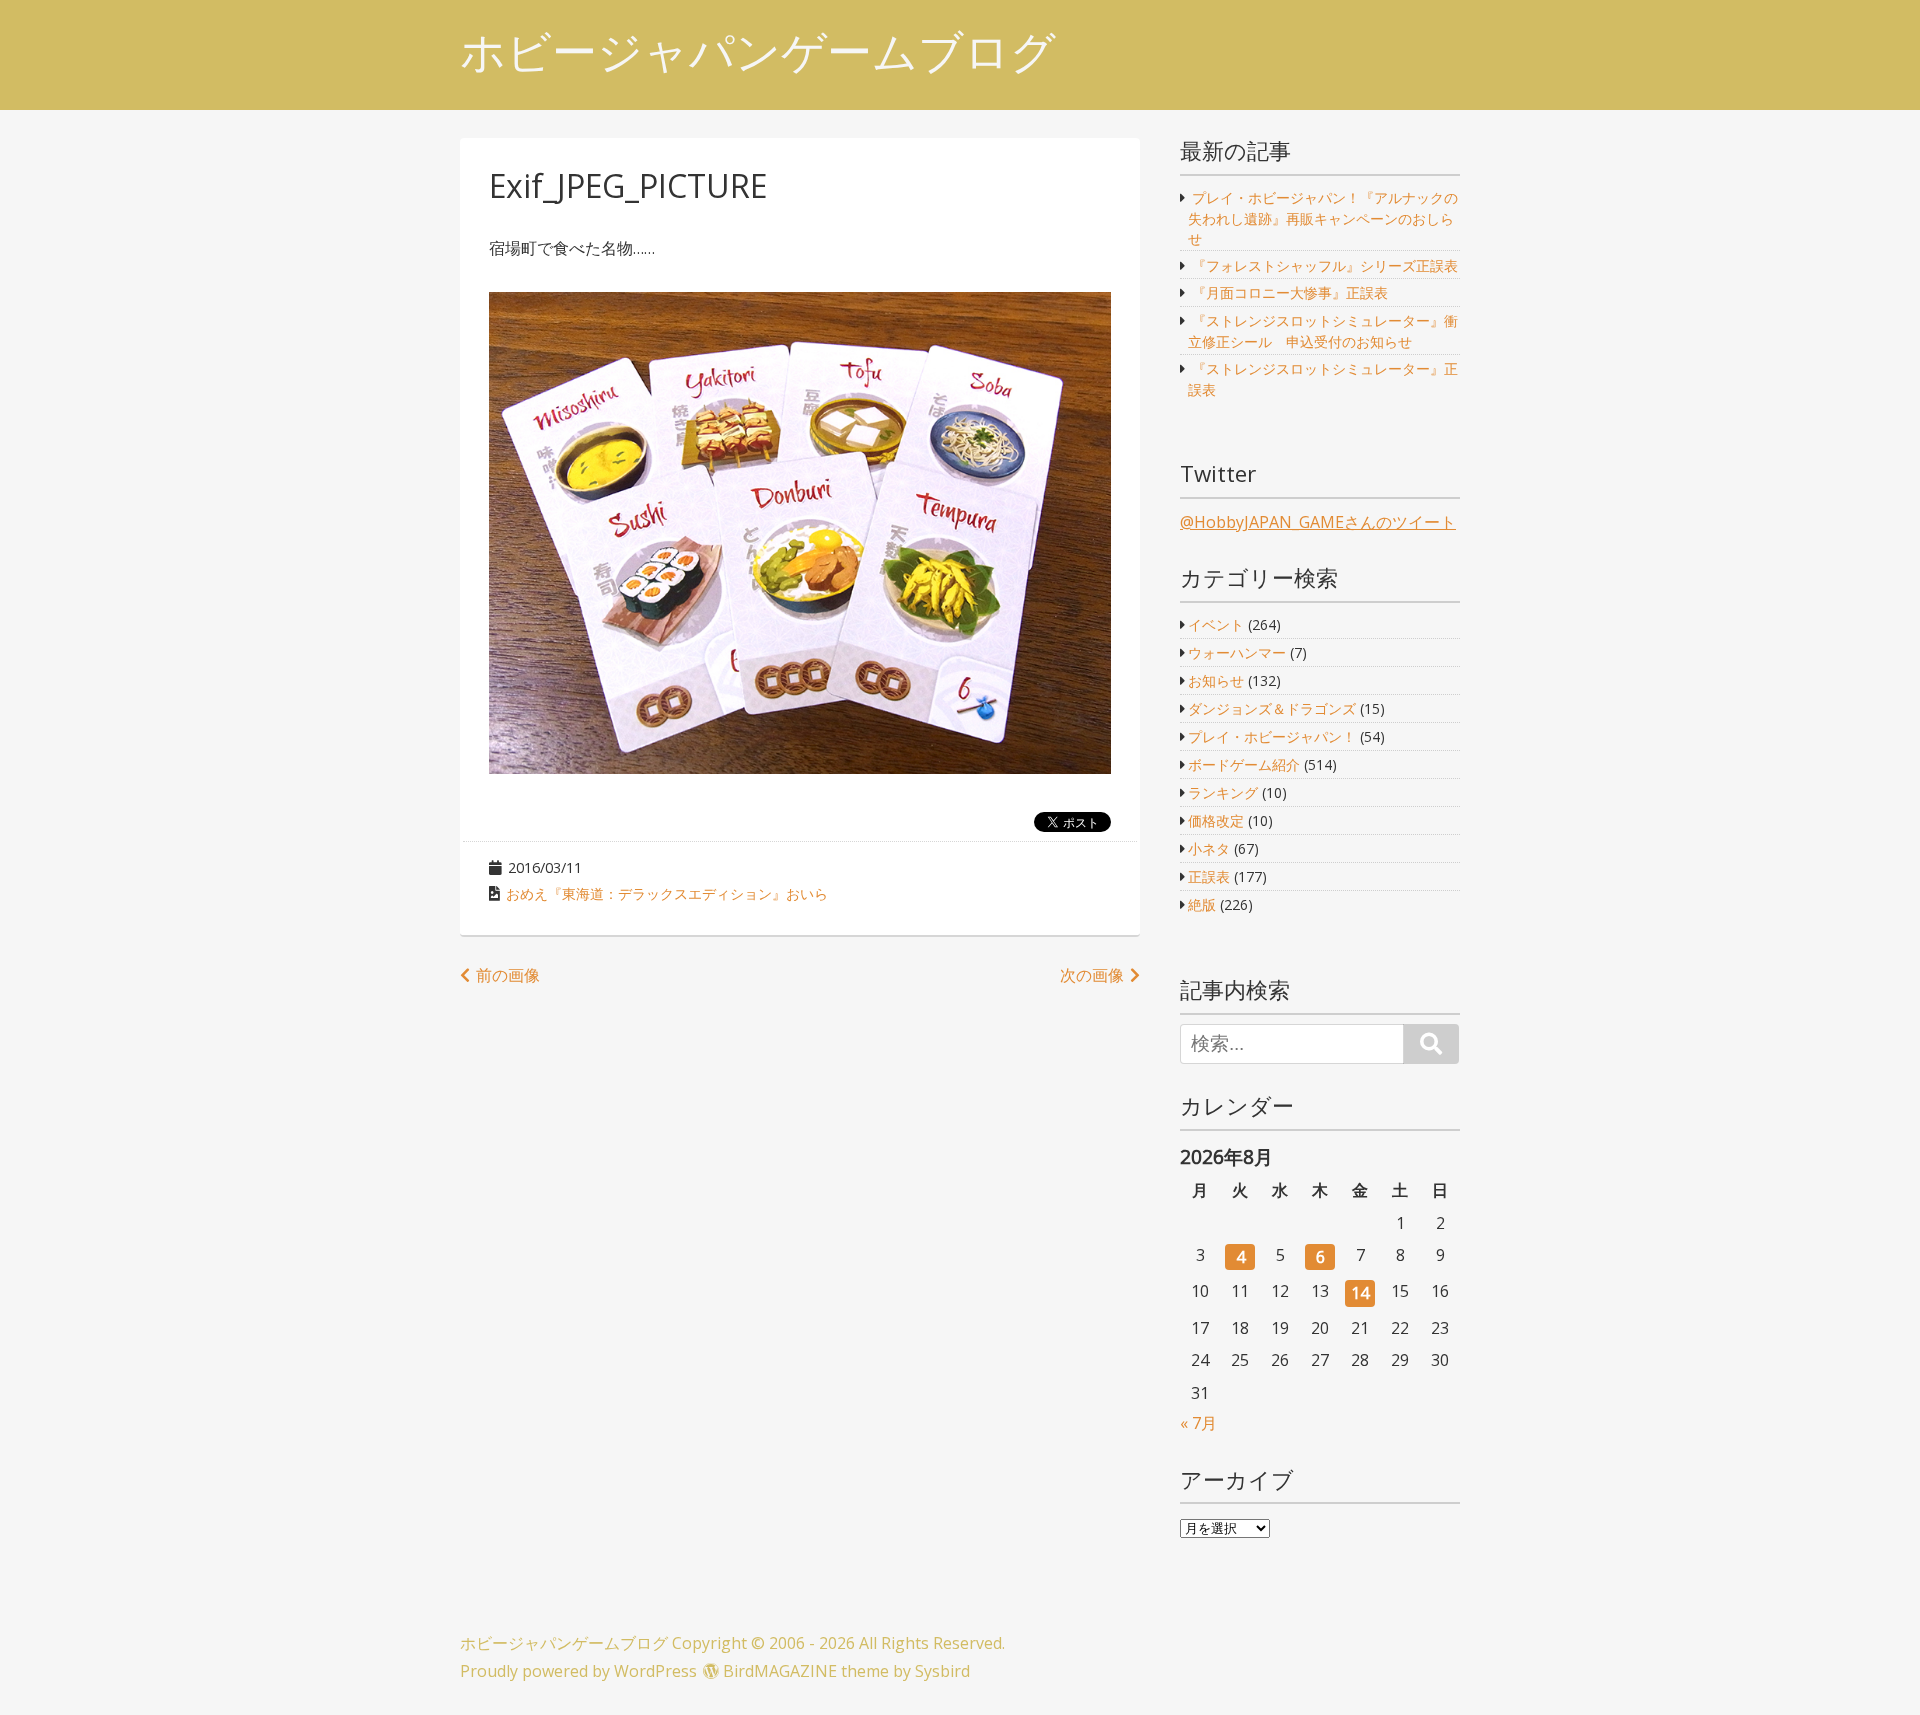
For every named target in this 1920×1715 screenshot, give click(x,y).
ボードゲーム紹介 (1244, 764)
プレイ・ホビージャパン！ (1272, 736)
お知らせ (1216, 680)
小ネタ (1209, 848)
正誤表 (1209, 876)
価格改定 (1216, 820)
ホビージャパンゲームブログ (758, 51)
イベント (1216, 624)
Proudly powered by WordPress (578, 1671)
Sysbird (942, 1671)
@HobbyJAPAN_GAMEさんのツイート (1318, 522)
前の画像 (508, 975)
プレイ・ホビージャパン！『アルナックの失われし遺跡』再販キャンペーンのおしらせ (1322, 217)
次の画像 (1092, 975)
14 (1360, 1293)
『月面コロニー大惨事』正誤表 (1290, 292)
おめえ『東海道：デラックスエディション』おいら (667, 893)
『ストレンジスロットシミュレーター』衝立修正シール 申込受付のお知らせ (1322, 331)
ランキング (1223, 792)
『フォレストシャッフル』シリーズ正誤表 (1325, 265)
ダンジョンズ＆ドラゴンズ (1272, 708)
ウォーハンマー (1237, 652)
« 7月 (1198, 1423)
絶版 (1202, 904)
